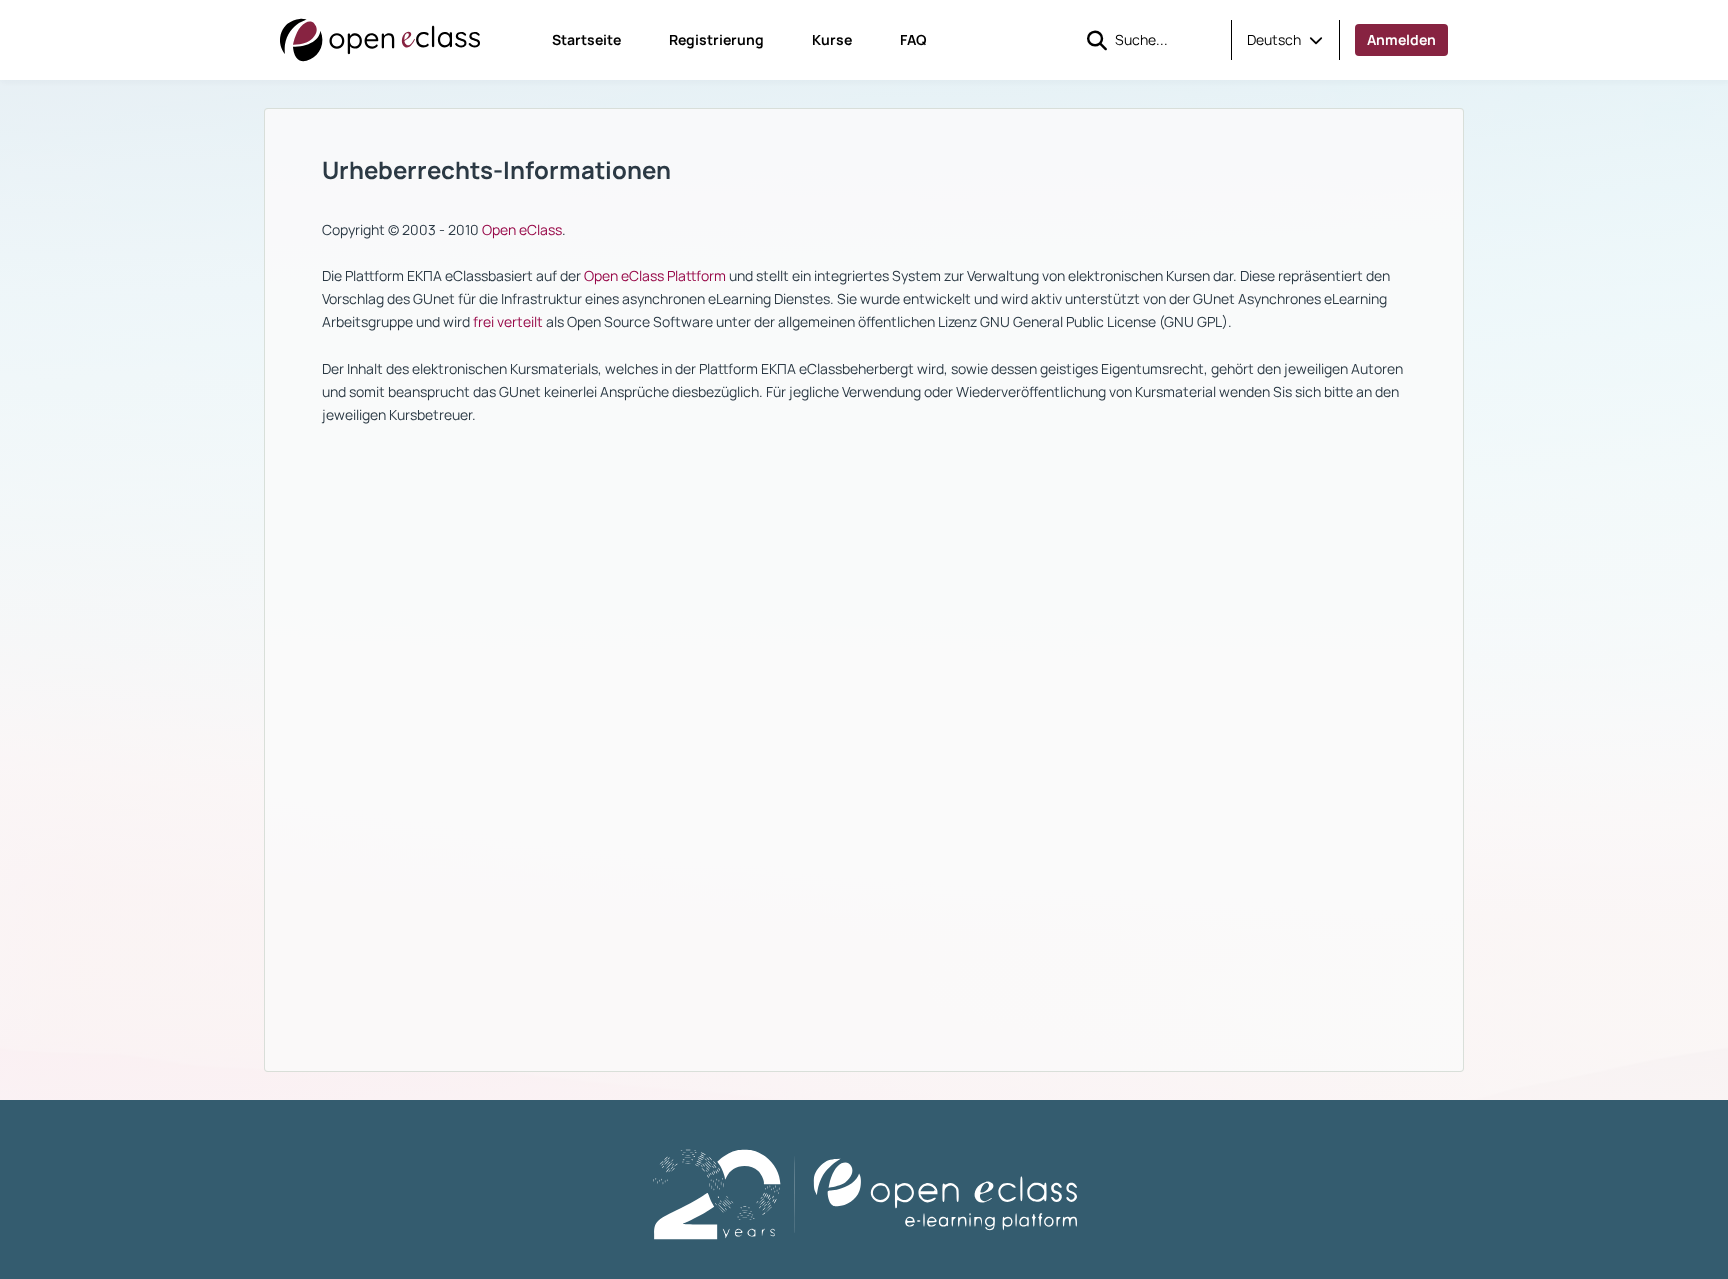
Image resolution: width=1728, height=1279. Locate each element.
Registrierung (716, 39)
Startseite (586, 39)
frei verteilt (508, 321)
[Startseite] (380, 40)
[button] (1285, 40)
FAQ (913, 39)
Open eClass (522, 229)
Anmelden (1401, 39)
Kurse (832, 39)
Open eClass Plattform (655, 275)
